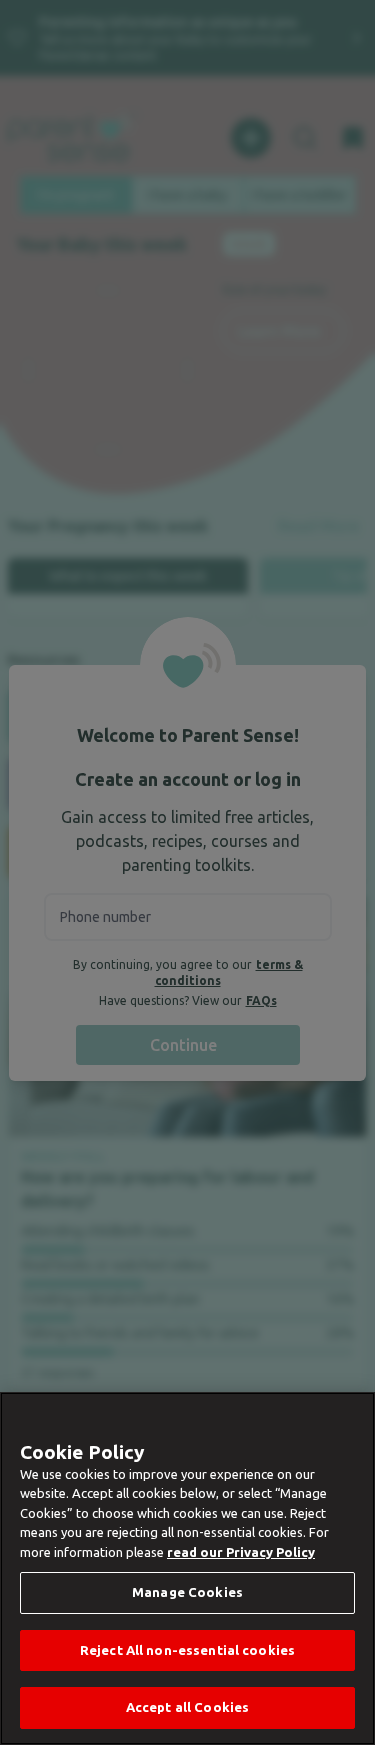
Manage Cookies (187, 1592)
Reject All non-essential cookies (187, 1650)
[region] (187, 1568)
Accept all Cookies (187, 1707)
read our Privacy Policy (241, 1552)
